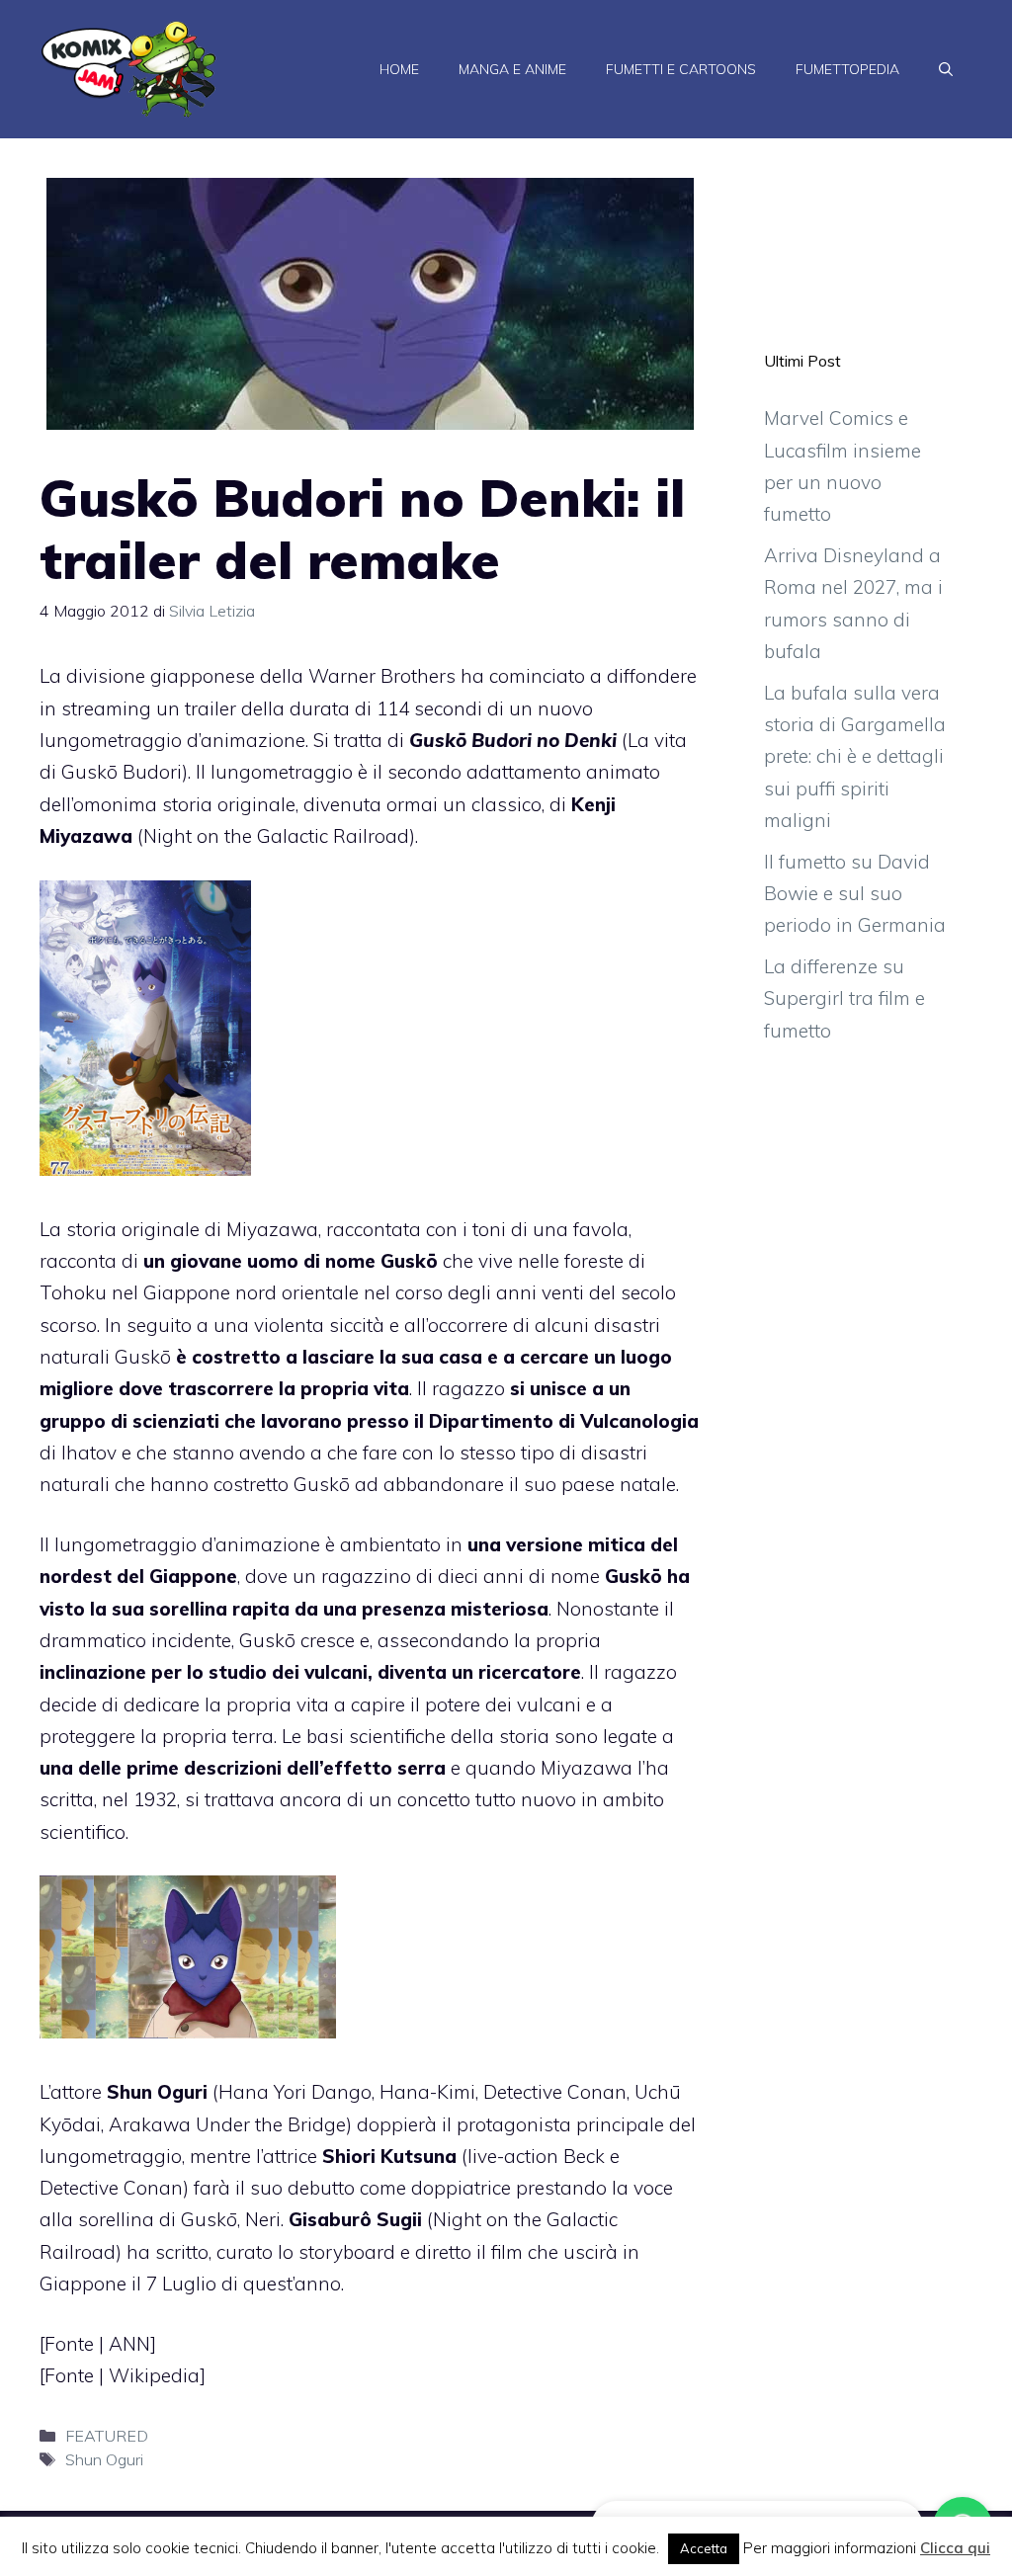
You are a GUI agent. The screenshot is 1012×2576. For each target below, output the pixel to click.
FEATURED (107, 2436)
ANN (129, 2344)
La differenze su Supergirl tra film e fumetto (844, 998)
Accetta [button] (704, 2548)
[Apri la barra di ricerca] (946, 69)
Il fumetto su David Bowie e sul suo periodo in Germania (855, 894)
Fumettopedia (847, 69)
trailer (211, 708)
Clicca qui (955, 2548)
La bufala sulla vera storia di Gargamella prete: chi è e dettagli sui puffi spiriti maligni (855, 756)
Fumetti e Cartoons (681, 69)
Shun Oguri (104, 2459)
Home (399, 69)
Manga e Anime (512, 69)
